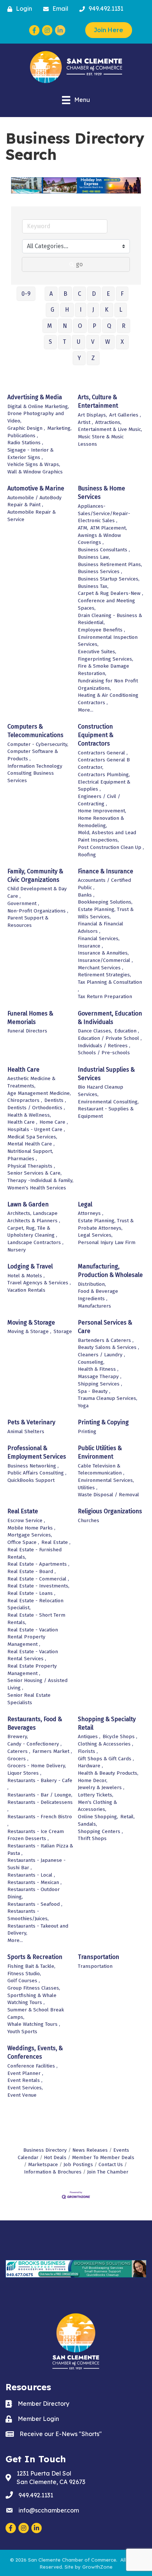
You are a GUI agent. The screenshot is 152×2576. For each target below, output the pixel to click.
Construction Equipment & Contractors (96, 735)
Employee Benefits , (101, 630)
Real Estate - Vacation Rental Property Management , (33, 1637)
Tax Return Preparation (105, 996)
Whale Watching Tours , (34, 2024)
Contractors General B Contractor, (104, 763)
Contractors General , (103, 753)
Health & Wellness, (29, 1115)
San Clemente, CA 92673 (51, 2478)
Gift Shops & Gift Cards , (106, 1759)
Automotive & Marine (36, 488)
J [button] (93, 310)
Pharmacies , (22, 1159)
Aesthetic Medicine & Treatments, (31, 1082)
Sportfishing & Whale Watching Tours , (32, 1999)
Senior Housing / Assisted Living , (37, 1684)
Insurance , (90, 946)
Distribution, (92, 1284)
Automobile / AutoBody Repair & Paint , (34, 501)
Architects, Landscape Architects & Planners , (34, 1217)
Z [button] (93, 358)
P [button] (94, 326)
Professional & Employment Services (37, 1452)
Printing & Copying (103, 1422)
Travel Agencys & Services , (39, 1283)
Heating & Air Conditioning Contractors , (108, 699)
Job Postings (78, 2164)
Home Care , (54, 1122)
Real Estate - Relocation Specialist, (35, 1604)
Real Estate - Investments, (38, 1586)
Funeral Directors (27, 1031)
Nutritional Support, (30, 1151)
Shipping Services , (100, 1384)
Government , (23, 903)
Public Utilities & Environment (100, 1452)
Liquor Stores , (24, 1773)
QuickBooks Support (31, 1480)
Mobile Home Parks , (31, 1528)
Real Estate (23, 1511)
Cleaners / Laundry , (101, 1355)
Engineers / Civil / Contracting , (99, 800)
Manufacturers (94, 1306)
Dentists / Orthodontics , (36, 1108)
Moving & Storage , (29, 1331)
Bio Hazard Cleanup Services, (101, 1091)
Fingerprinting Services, (106, 659)
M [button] (50, 326)
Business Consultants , (104, 550)
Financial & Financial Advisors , (101, 927)
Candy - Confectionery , (34, 1744)
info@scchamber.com (49, 2510)
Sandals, (87, 1824)
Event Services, (25, 2088)
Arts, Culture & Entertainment (98, 401)
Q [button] (109, 326)
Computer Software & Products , (33, 755)
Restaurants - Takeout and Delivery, (38, 1930)
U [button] (79, 342)
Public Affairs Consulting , (37, 1473)
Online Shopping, (98, 1817)
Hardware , (90, 1766)
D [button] (94, 294)
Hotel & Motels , (26, 1276)
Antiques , (89, 1736)
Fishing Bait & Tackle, (31, 1966)
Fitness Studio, (24, 1974)
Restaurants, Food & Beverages (35, 1723)
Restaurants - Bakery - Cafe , (40, 1784)
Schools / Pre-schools (104, 1053)
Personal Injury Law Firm (107, 1242)
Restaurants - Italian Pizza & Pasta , (40, 1849)
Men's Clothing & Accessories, (97, 1806)
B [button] (65, 294)
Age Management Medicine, (39, 1093)
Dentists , (55, 1100)
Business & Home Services (101, 493)
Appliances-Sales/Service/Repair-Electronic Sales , (104, 513)
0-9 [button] (26, 294)
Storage (63, 1331)
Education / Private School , (110, 1038)
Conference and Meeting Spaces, (106, 604)
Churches (89, 1520)
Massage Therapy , (100, 1376)
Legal (85, 1204)
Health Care (23, 1070)
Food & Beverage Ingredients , (98, 1295)
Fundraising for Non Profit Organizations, (108, 684)
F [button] (122, 294)
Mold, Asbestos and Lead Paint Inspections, (107, 836)
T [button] (64, 342)
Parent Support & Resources (28, 922)
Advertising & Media (35, 397)
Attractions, (108, 422)
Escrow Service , (26, 1520)
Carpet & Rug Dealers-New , (110, 593)
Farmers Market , (52, 1751)
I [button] (81, 310)
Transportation (99, 1957)
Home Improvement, (102, 811)
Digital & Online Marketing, (38, 406)
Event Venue (22, 2095)
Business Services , (100, 571)
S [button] (50, 342)
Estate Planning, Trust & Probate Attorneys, (106, 1224)
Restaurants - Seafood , (35, 1904)
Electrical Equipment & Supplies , (104, 786)
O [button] (80, 326)
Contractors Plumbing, (104, 775)
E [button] (108, 294)
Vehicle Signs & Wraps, (34, 464)
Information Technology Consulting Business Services (35, 773)
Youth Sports (22, 2032)
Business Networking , (33, 1466)
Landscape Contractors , (35, 1242)
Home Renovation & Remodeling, (101, 822)
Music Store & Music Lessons (101, 440)
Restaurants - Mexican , (34, 1882)
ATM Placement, (109, 528)
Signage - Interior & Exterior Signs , (30, 454)
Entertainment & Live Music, (110, 429)
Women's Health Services (37, 1188)
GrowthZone (97, 2567)
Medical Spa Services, (32, 1137)
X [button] (122, 342)
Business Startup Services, (109, 579)
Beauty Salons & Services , (108, 1347)
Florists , (88, 1751)
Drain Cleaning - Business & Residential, (110, 619)
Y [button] (79, 358)
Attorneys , (91, 1213)
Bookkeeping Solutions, (105, 902)
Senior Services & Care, (34, 1173)
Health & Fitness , (98, 1369)
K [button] (107, 310)
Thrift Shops (92, 1838)
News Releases (90, 2150)
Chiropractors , (25, 1100)
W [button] (108, 342)
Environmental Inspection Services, (108, 641)
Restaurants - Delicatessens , (40, 1806)
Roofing (87, 855)
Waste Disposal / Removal (108, 1495)
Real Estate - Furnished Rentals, (34, 1553)
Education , (127, 1031)
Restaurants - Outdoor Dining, (34, 1893)
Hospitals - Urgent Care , (36, 1129)
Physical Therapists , (31, 1166)
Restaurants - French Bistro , (40, 1820)
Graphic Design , (26, 428)
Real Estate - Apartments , (38, 1564)
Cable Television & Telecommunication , (101, 1469)
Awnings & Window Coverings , (99, 539)
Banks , (86, 895)
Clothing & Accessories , (106, 1744)
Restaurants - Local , (31, 1875)
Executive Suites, (97, 652)
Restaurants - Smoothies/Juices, (28, 1915)
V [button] (93, 342)
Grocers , (18, 1759)
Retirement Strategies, (104, 975)
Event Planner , (25, 2073)
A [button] (51, 294)
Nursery (17, 1250)
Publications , (23, 436)
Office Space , (23, 1542)
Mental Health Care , (31, 1144)
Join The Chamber (108, 2172)
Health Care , (22, 1122)
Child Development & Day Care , (37, 892)
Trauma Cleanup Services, (108, 1398)
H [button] (67, 310)
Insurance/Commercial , (105, 960)
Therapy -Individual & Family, (40, 1180)
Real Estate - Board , (32, 1571)
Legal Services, (95, 1235)
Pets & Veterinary (31, 1422)
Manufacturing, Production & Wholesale (110, 1271)
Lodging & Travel (30, 1266)
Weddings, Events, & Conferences (35, 2052)
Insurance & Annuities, (103, 953)
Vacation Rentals (26, 1290)
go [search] (79, 264)
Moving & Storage (31, 1323)
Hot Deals (55, 2157)
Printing (87, 1431)
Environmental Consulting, (108, 1102)
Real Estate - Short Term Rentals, (36, 1619)
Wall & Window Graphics (35, 472)
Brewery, (18, 1736)
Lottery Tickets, (96, 1795)
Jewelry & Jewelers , (101, 1787)
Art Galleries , (125, 415)
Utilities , (88, 1488)
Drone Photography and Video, (36, 417)
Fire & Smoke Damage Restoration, (103, 670)
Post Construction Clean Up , (111, 847)
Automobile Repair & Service (32, 516)
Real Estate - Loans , (31, 1593)
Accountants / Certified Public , (104, 884)
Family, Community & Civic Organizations (35, 876)
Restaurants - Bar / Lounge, (40, 1795)
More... (86, 710)
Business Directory (45, 2150)
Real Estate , (56, 1542)
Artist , (85, 422)
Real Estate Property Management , (32, 1670)
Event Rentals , (25, 2080)
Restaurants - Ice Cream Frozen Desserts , (36, 1835)
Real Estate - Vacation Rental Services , (33, 1655)
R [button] (124, 326)
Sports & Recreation (35, 1957)
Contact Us (111, 2164)
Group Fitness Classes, (34, 1988)
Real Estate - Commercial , (38, 1579)
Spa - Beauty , (94, 1391)
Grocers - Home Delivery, (37, 1766)
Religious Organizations (110, 1511)
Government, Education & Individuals (110, 1018)
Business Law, (94, 557)
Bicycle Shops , (120, 1736)
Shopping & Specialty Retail (107, 1723)
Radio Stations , (25, 443)
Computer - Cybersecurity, (38, 744)
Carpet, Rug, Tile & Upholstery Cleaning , (32, 1232)
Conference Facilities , (32, 2066)
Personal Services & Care (105, 1327)
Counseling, (91, 1362)
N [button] (65, 326)
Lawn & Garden (28, 1204)
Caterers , (19, 1751)
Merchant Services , (101, 968)
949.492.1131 (36, 2495)
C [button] (80, 294)
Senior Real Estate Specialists (29, 1699)
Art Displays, (92, 415)
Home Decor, (93, 1780)
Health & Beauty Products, (108, 1773)
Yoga (83, 1406)
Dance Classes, (95, 1031)
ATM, (83, 528)
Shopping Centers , (100, 1831)
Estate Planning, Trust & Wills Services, (106, 913)
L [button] (121, 310)
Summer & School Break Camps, (36, 2013)
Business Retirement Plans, (110, 564)
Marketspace (43, 2164)
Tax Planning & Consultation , (110, 986)
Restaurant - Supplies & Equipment (106, 1112)
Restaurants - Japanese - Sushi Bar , (37, 1864)
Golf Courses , (24, 1981)
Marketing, (59, 428)
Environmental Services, (106, 1480)
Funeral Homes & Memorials (30, 1018)
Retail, (127, 1817)
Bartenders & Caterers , (106, 1340)
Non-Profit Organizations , (38, 911)
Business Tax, (93, 586)
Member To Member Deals (103, 2157)
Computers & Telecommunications (35, 731)
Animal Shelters (26, 1431)
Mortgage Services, (30, 1535)
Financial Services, (99, 938)
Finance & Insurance (106, 871)
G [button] (52, 310)
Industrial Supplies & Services (106, 1074)
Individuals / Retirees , (104, 1046)
